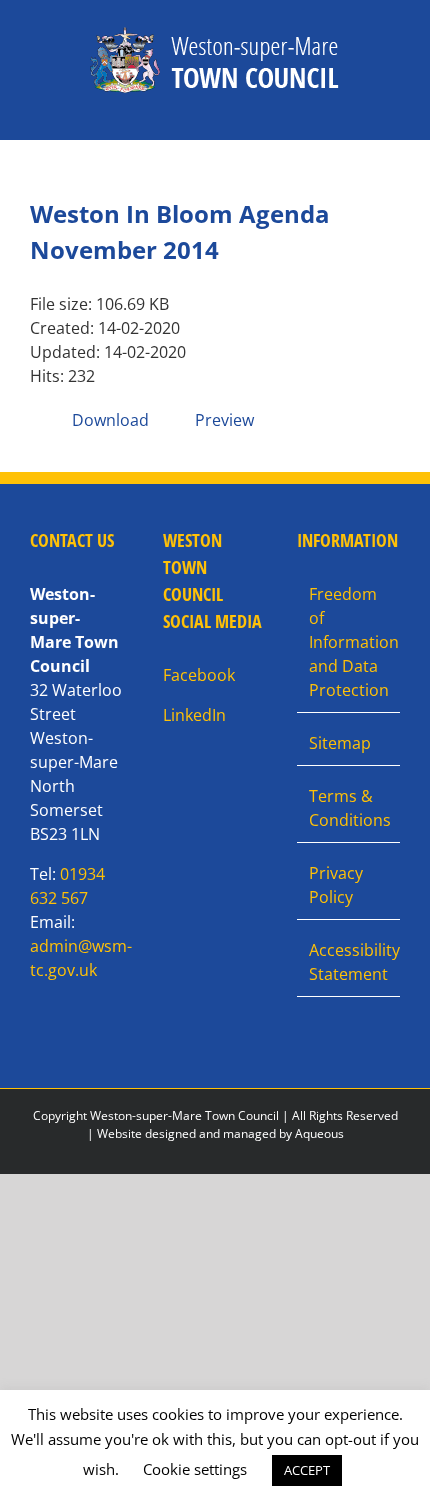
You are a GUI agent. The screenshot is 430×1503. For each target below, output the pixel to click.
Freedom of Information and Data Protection (349, 642)
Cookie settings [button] (195, 1469)
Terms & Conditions (349, 808)
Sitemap (340, 743)
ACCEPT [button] (307, 1470)
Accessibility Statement (349, 962)
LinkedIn (194, 715)
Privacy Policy (336, 885)
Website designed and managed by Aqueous (220, 1133)
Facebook (199, 675)
